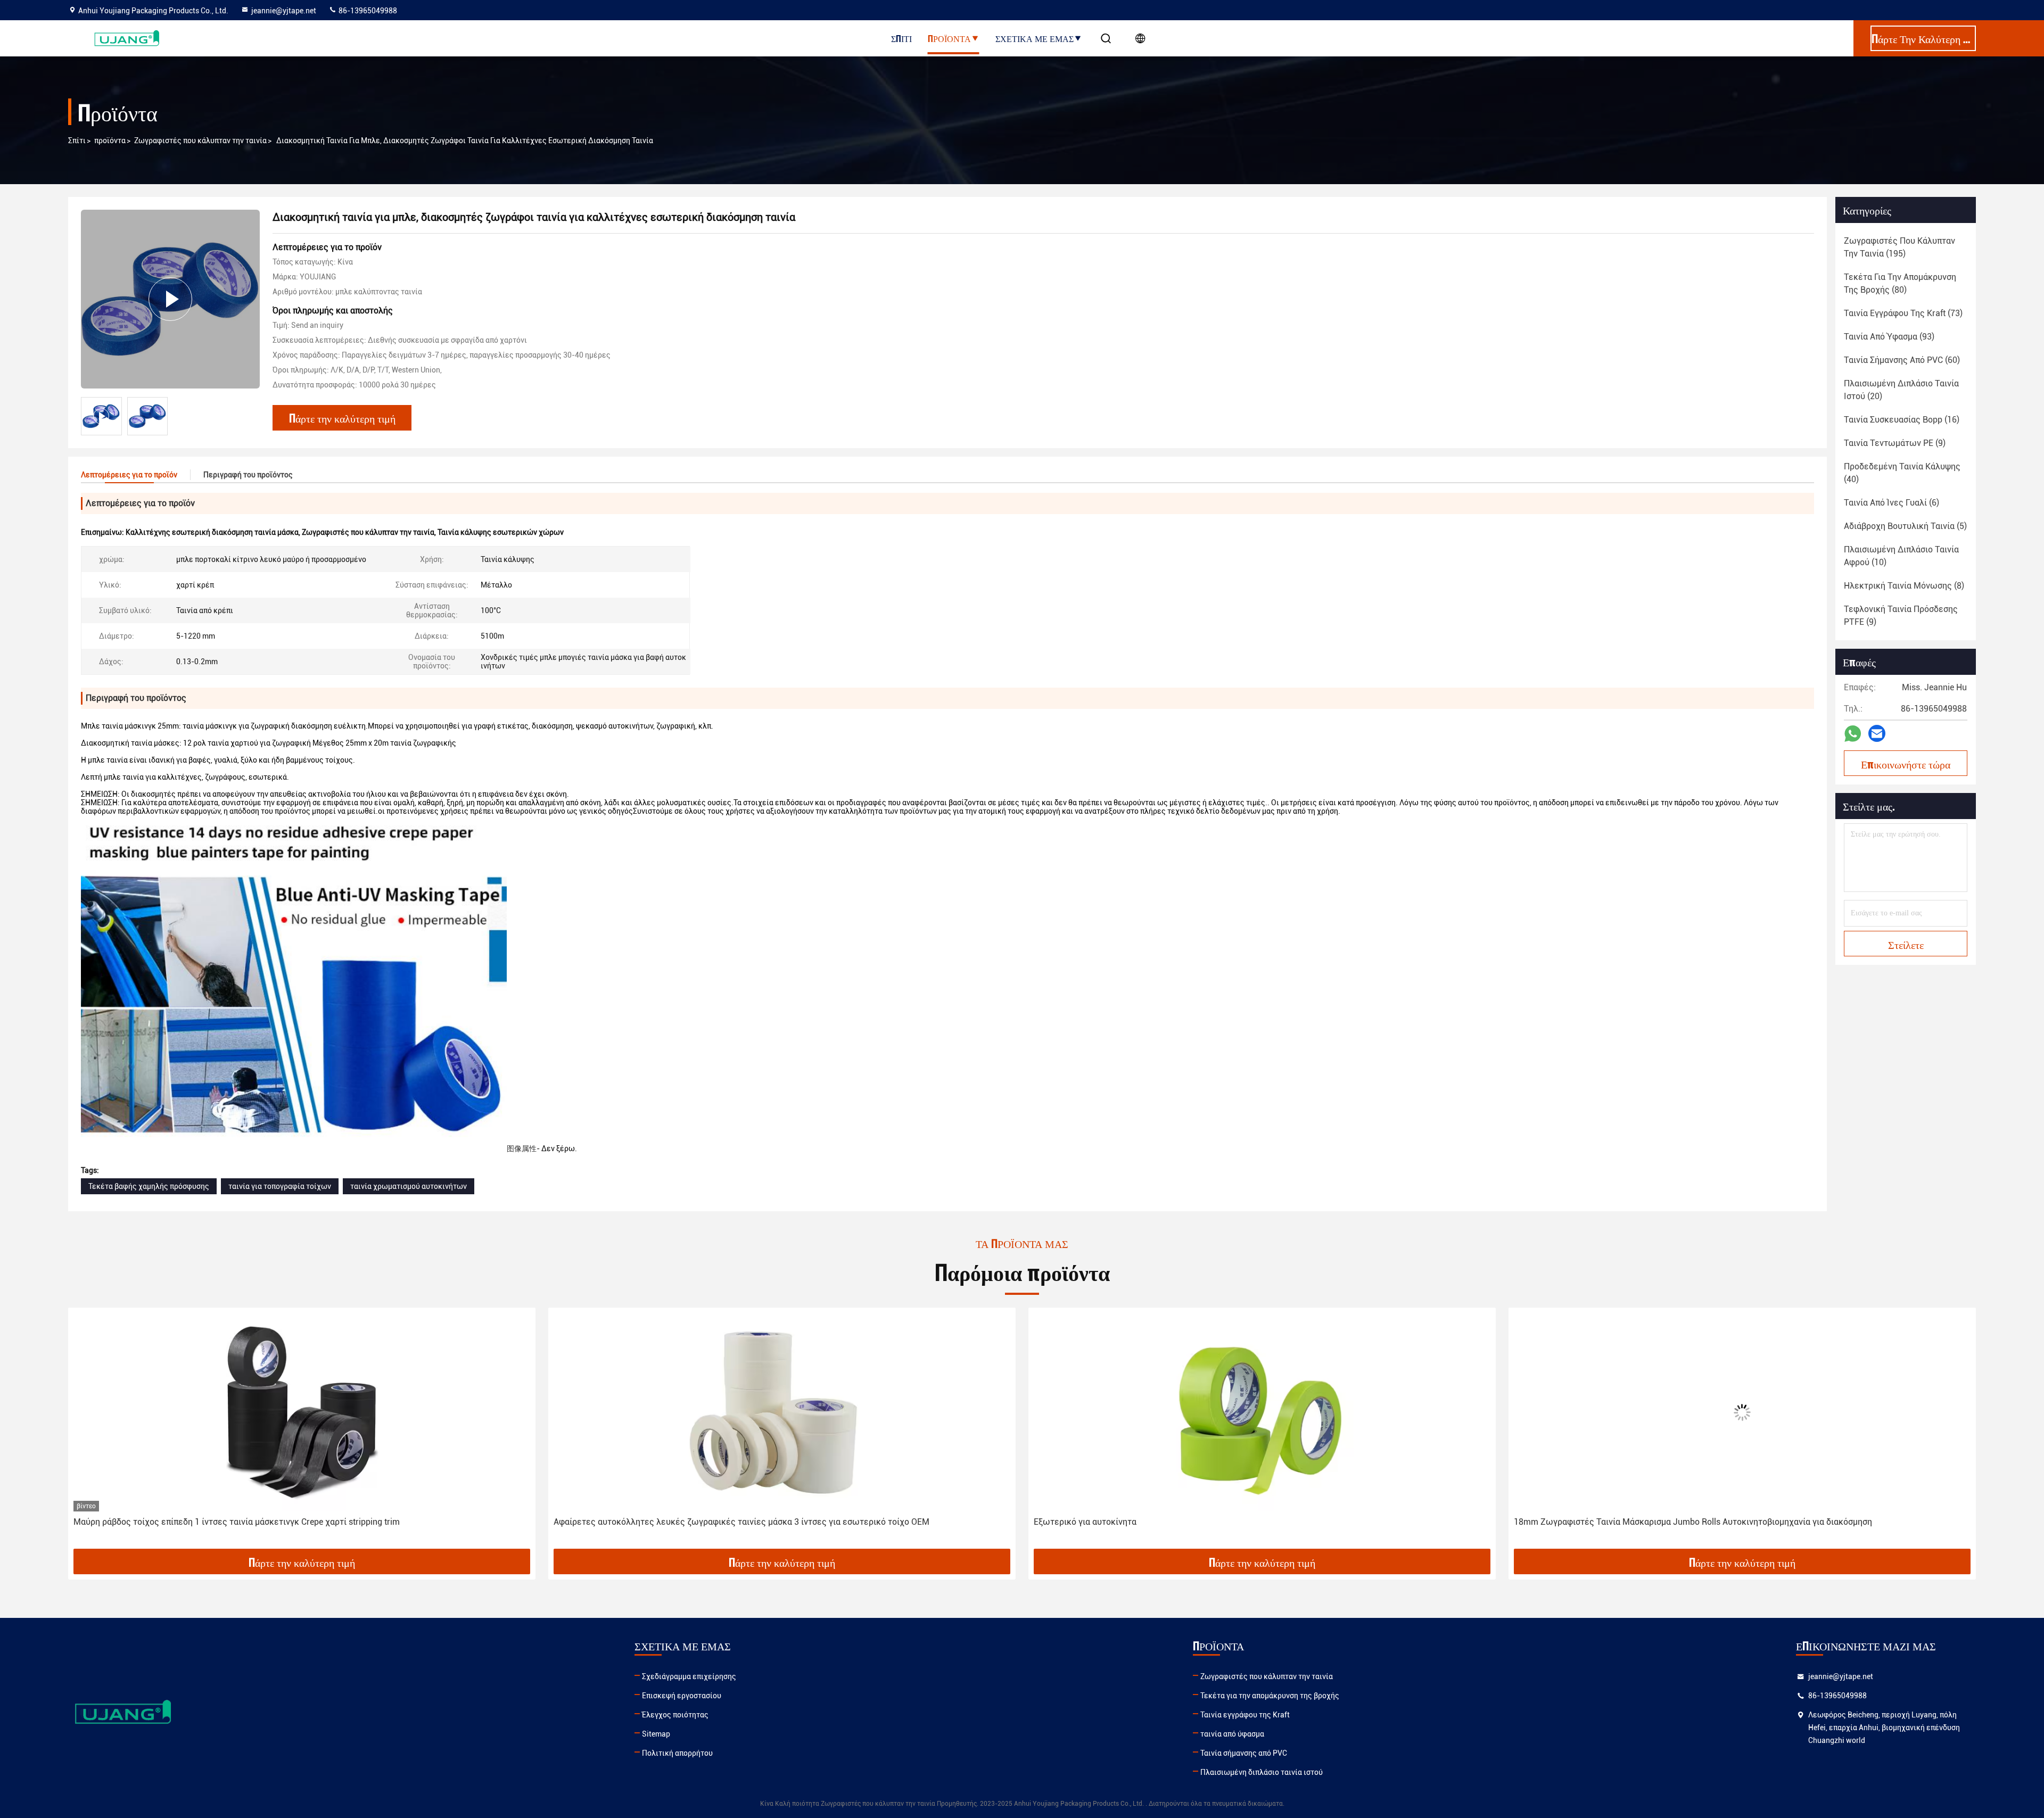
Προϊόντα (949, 38)
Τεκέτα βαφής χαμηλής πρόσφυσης (149, 1186)
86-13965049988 (367, 11)
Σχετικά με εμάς (1035, 38)
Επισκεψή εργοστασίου (682, 1696)
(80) (1900, 283)
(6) (1891, 503)
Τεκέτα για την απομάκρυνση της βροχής (1270, 1696)
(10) (1901, 556)
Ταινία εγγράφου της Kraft (1245, 1715)
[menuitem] (522, 1148)
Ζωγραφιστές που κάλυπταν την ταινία (200, 141)
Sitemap (656, 1734)
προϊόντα (110, 141)
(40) (1902, 473)
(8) (1904, 586)
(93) (1889, 337)
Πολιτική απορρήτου (677, 1753)
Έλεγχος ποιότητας (675, 1715)
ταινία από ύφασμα (1232, 1734)
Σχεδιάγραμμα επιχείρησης (689, 1676)
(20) (1901, 390)
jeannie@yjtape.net (284, 11)
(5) (1905, 526)
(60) (1902, 360)
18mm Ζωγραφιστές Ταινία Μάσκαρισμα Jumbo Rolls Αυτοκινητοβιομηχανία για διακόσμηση (1693, 1522)
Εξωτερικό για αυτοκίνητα (1085, 1522)
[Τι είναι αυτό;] (1853, 734)
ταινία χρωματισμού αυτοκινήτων (409, 1186)
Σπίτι (901, 38)
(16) (1902, 420)
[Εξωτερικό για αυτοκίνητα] (1262, 1412)
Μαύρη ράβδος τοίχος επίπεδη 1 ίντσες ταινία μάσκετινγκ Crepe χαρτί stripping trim (237, 1522)
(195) (1899, 247)
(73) (1903, 313)
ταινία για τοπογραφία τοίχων (280, 1186)
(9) (1895, 443)
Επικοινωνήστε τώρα (1906, 764)
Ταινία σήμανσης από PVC (1244, 1753)
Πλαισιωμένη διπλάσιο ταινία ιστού (1262, 1772)
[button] (87, 1432)
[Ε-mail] (1877, 733)
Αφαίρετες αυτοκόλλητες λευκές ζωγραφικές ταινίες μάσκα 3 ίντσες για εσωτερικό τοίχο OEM (741, 1522)
